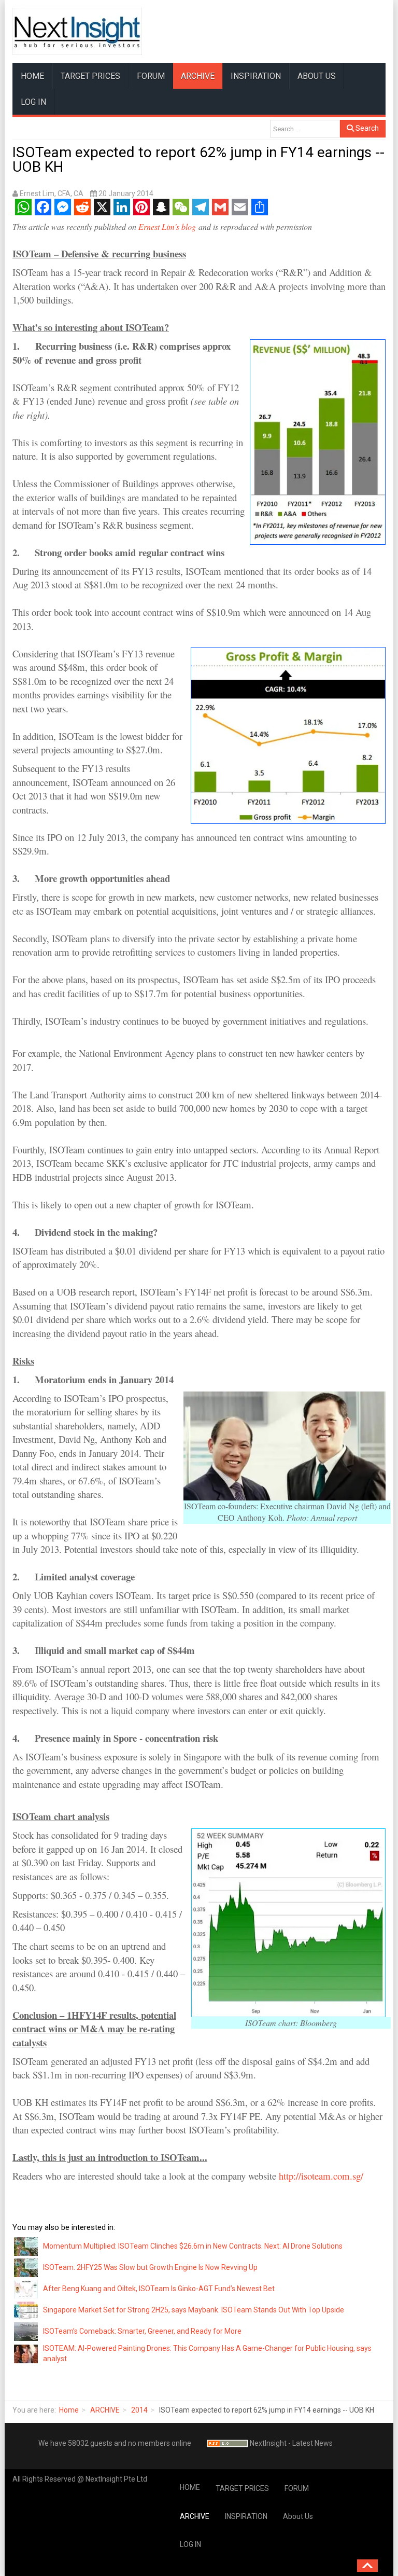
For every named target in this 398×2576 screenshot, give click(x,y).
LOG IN (33, 102)
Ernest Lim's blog (167, 226)
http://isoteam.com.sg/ (321, 2176)
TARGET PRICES (90, 76)
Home (69, 2410)
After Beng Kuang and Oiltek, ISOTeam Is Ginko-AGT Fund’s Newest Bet (159, 2289)
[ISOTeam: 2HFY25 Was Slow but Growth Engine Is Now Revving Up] (26, 2267)
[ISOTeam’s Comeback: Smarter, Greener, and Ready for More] (26, 2331)
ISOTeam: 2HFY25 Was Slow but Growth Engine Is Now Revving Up (150, 2267)
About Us (317, 76)
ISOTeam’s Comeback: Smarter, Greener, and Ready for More (142, 2331)
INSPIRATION (256, 76)
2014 (139, 2410)
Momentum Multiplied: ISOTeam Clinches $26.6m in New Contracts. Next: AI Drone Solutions (193, 2246)
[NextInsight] (77, 31)
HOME (32, 76)
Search (366, 128)
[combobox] (305, 129)
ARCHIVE (198, 76)
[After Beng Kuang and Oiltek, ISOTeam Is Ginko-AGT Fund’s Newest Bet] (26, 2289)
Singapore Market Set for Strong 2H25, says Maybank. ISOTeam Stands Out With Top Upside (194, 2310)
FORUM (151, 76)
